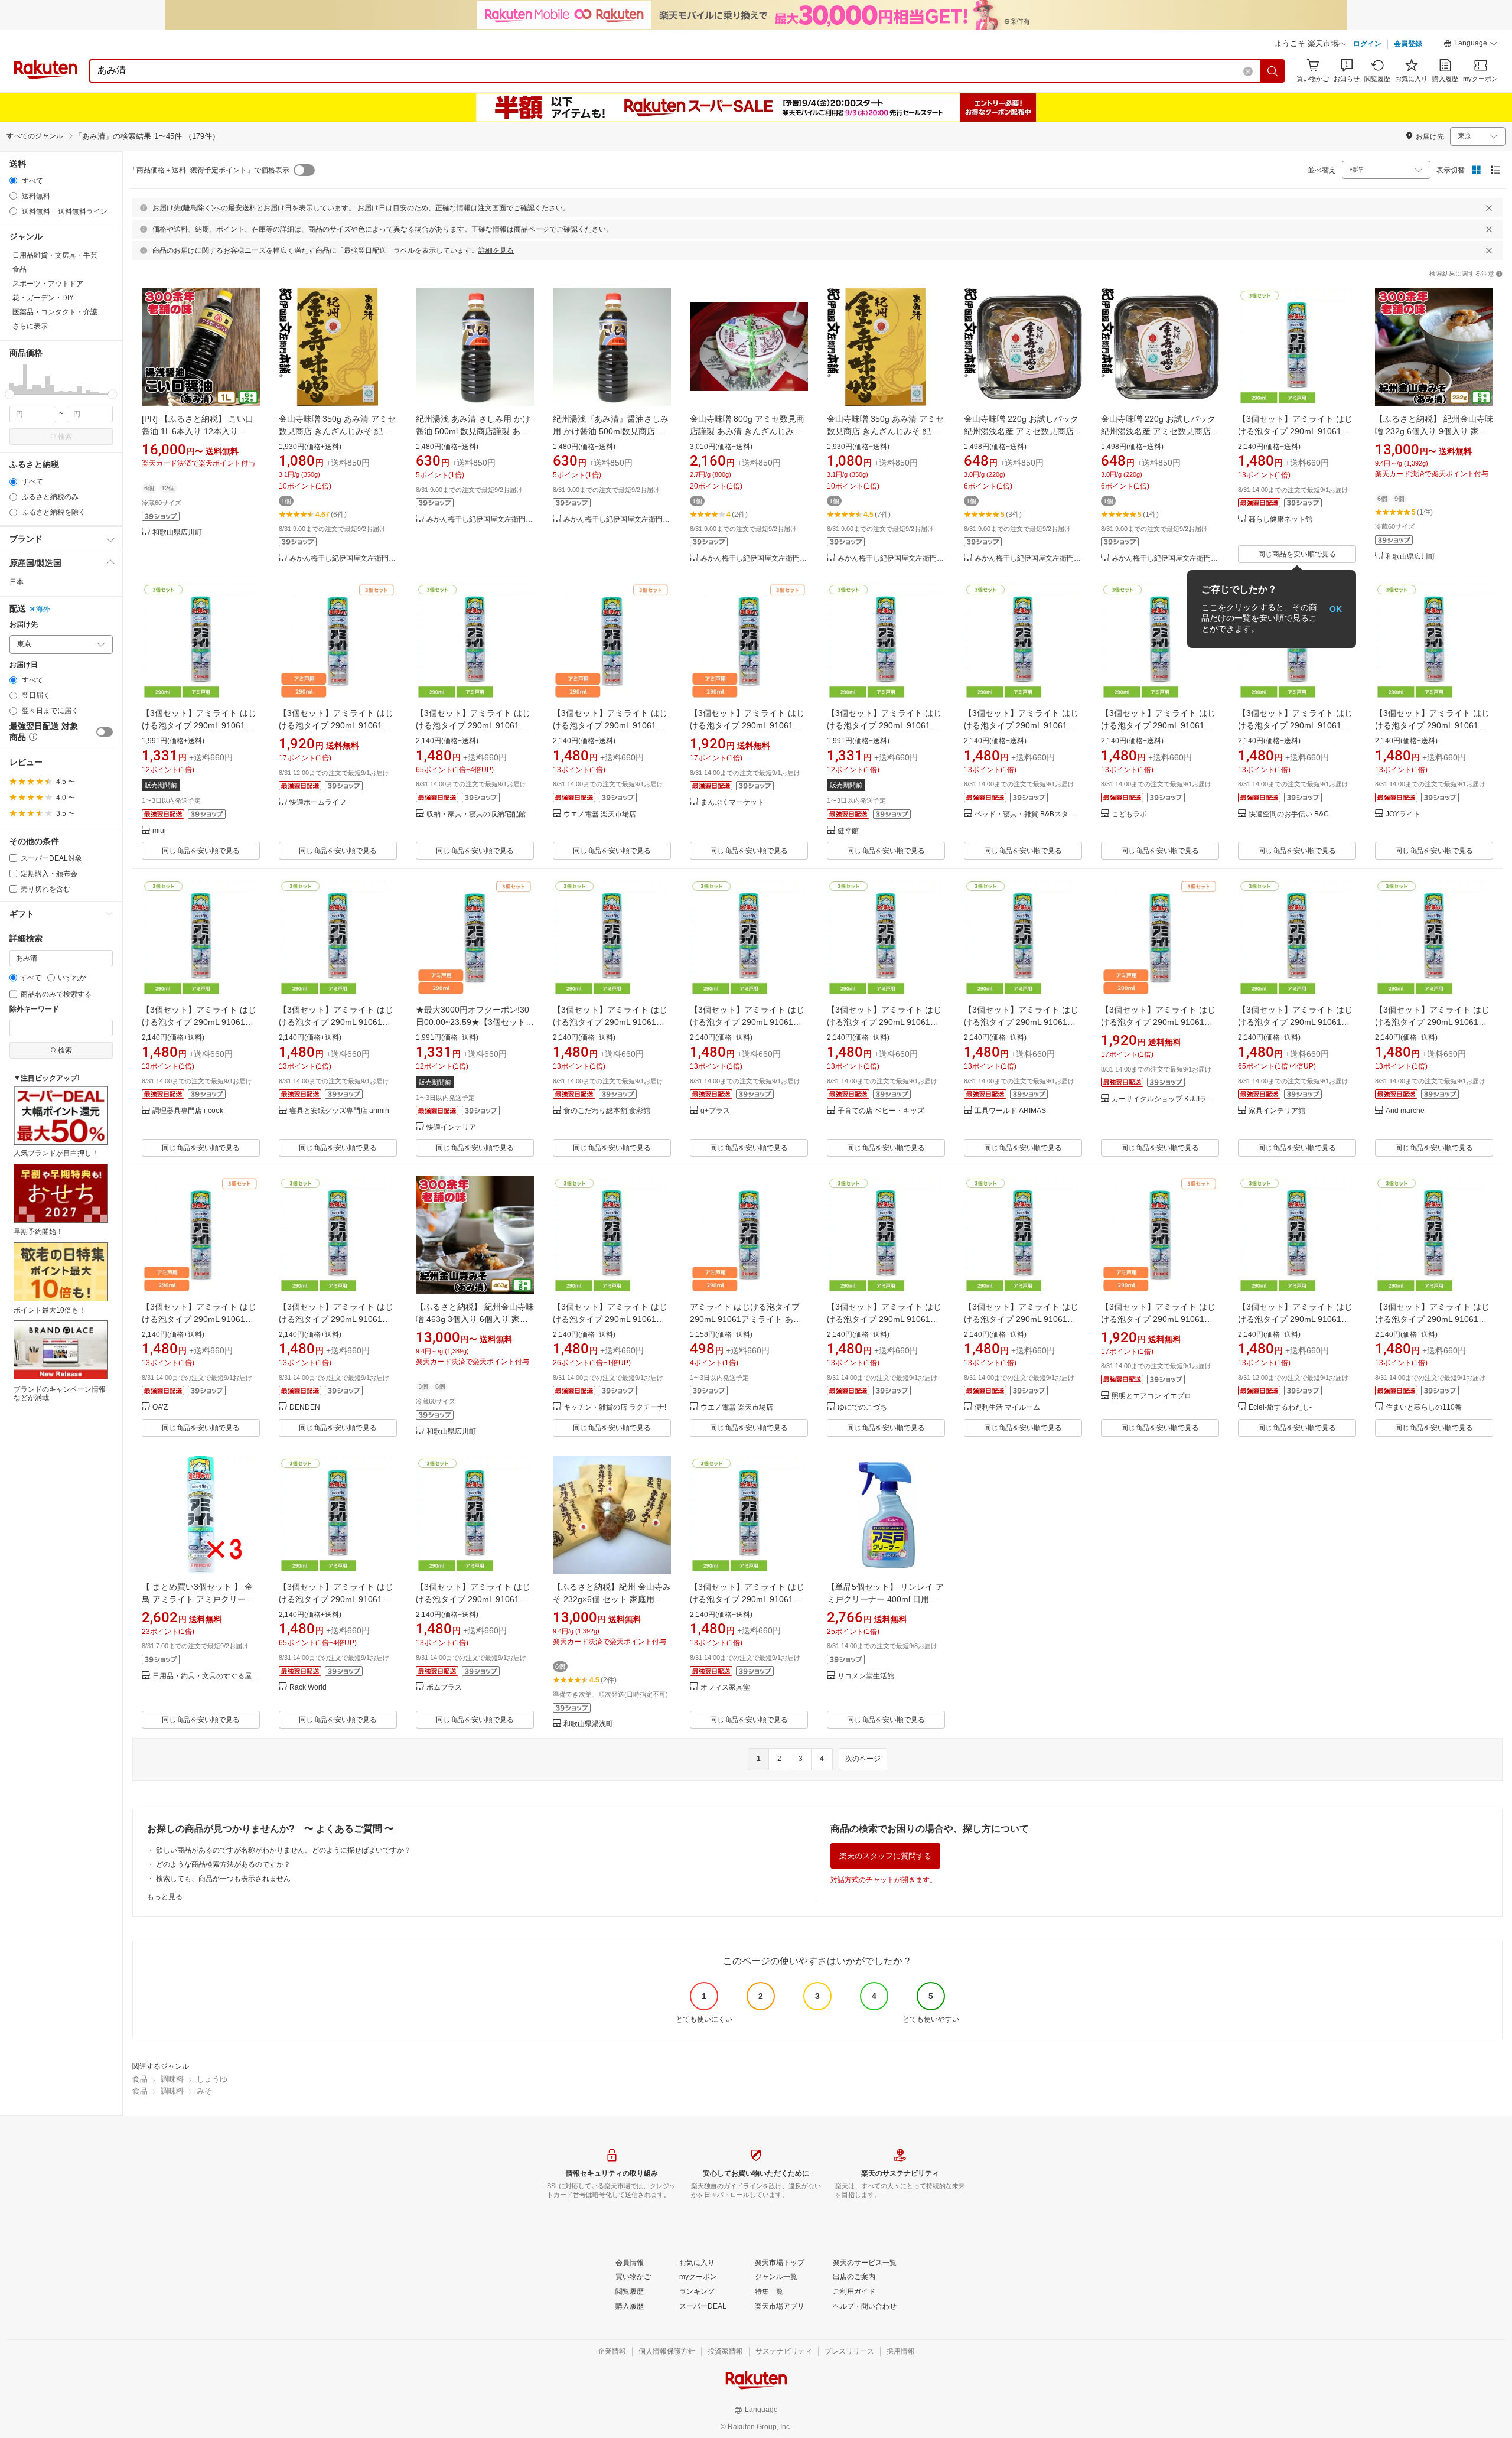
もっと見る (165, 1897)
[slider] (10, 394)
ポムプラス (444, 1687)
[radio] (13, 180)
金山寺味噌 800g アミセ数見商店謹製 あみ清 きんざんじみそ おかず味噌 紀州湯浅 (747, 431)
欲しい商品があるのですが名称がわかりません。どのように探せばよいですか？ (283, 1850)
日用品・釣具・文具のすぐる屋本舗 (206, 1676)
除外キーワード (34, 1009)
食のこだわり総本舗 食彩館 (607, 1111)
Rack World (308, 1687)
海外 (43, 609)
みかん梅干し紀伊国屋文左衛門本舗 (343, 559)
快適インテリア (451, 1127)
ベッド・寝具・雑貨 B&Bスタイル (1028, 814)
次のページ (863, 1759)
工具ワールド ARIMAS (1010, 1111)
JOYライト (1403, 814)
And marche (1405, 1111)
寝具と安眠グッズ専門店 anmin (339, 1111)
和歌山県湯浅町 (588, 1724)
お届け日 (24, 665)
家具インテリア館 (1277, 1111)
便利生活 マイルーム (1007, 1407)
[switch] (105, 732)
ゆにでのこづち (862, 1407)
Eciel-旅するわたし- (1280, 1407)
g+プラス (715, 1111)
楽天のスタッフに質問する (885, 1856)
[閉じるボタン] (1489, 208)
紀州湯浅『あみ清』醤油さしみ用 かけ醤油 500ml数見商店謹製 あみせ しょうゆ (611, 431)
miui (159, 831)
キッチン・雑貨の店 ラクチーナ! (615, 1407)
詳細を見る (496, 250)
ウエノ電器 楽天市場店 (600, 814)
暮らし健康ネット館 (1280, 520)
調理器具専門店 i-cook (188, 1111)
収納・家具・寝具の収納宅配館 (476, 814)
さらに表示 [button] (30, 326)
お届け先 (24, 625)
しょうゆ (212, 2079)
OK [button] (1336, 609)
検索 (65, 437)
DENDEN (305, 1407)
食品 (140, 2079)
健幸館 (848, 831)
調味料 (172, 2079)
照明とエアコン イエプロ (1151, 1396)
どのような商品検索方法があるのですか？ (223, 1864)
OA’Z (160, 1407)
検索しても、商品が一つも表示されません (223, 1879)
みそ (204, 2091)
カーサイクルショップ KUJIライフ (1165, 1099)
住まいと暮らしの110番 (1424, 1407)
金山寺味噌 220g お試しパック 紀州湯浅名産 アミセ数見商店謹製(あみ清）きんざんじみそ (1023, 431)
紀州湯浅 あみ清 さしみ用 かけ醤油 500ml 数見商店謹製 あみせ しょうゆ (473, 431)
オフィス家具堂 (725, 1687)
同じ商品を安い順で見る (1297, 554)
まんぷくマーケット (732, 803)
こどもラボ (1129, 814)
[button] (1471, 45)
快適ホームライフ (318, 803)
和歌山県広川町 (177, 533)
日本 (17, 582)
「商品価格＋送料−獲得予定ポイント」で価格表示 (209, 170)
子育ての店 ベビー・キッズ (881, 1111)
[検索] (1273, 71)
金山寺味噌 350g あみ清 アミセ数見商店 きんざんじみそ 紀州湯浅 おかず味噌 (337, 431)
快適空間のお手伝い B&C (1289, 814)
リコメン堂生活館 (866, 1676)
